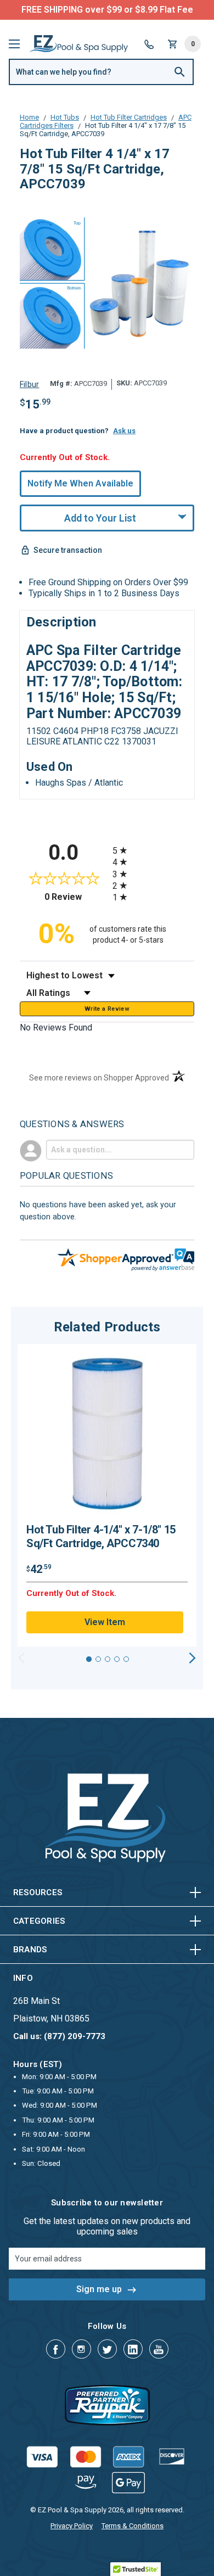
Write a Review (107, 1009)
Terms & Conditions (133, 2526)
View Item (105, 1622)
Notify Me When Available (80, 483)
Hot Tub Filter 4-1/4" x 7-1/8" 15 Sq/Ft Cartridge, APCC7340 (101, 1536)
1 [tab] (89, 1659)
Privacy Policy (72, 2526)
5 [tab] (126, 1659)
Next (192, 1658)
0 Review (76, 897)
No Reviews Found (56, 1027)
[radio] (153, 850)
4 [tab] (117, 1659)
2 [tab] (98, 1659)
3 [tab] (108, 1659)
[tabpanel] (107, 1496)
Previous (22, 1658)
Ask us (124, 431)
